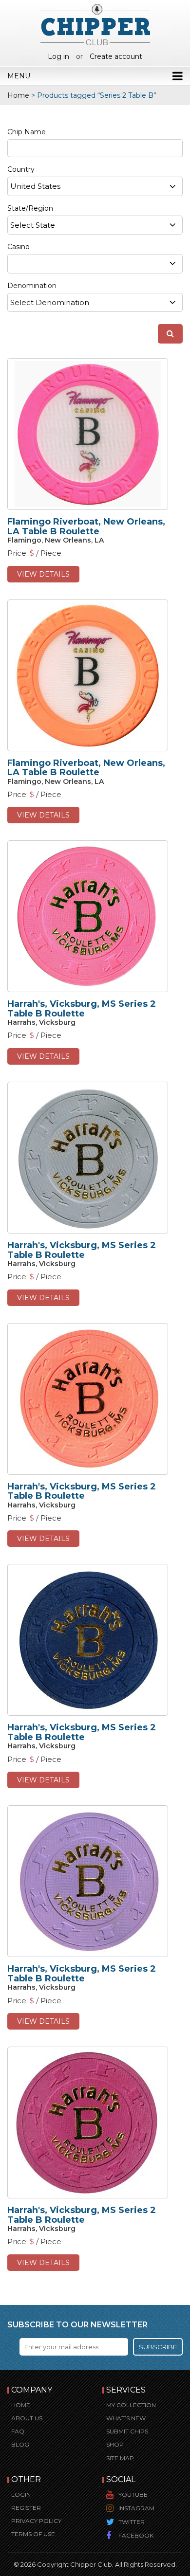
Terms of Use (33, 2534)
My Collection (131, 2405)
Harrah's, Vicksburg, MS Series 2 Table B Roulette (82, 1009)
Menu (19, 76)
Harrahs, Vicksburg (41, 1022)
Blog (20, 2444)
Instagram (136, 2508)
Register (26, 2508)
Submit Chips (127, 2431)
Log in (58, 56)
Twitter (132, 2522)
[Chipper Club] (95, 24)
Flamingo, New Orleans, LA (56, 540)
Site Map (120, 2458)
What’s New (126, 2418)
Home (18, 95)
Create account (116, 56)
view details (43, 574)
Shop (115, 2444)
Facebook (136, 2535)
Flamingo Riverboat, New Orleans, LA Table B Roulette (86, 526)
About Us (27, 2418)
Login (21, 2494)
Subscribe (158, 2347)
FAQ (18, 2431)
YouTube (133, 2494)
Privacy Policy (36, 2521)
